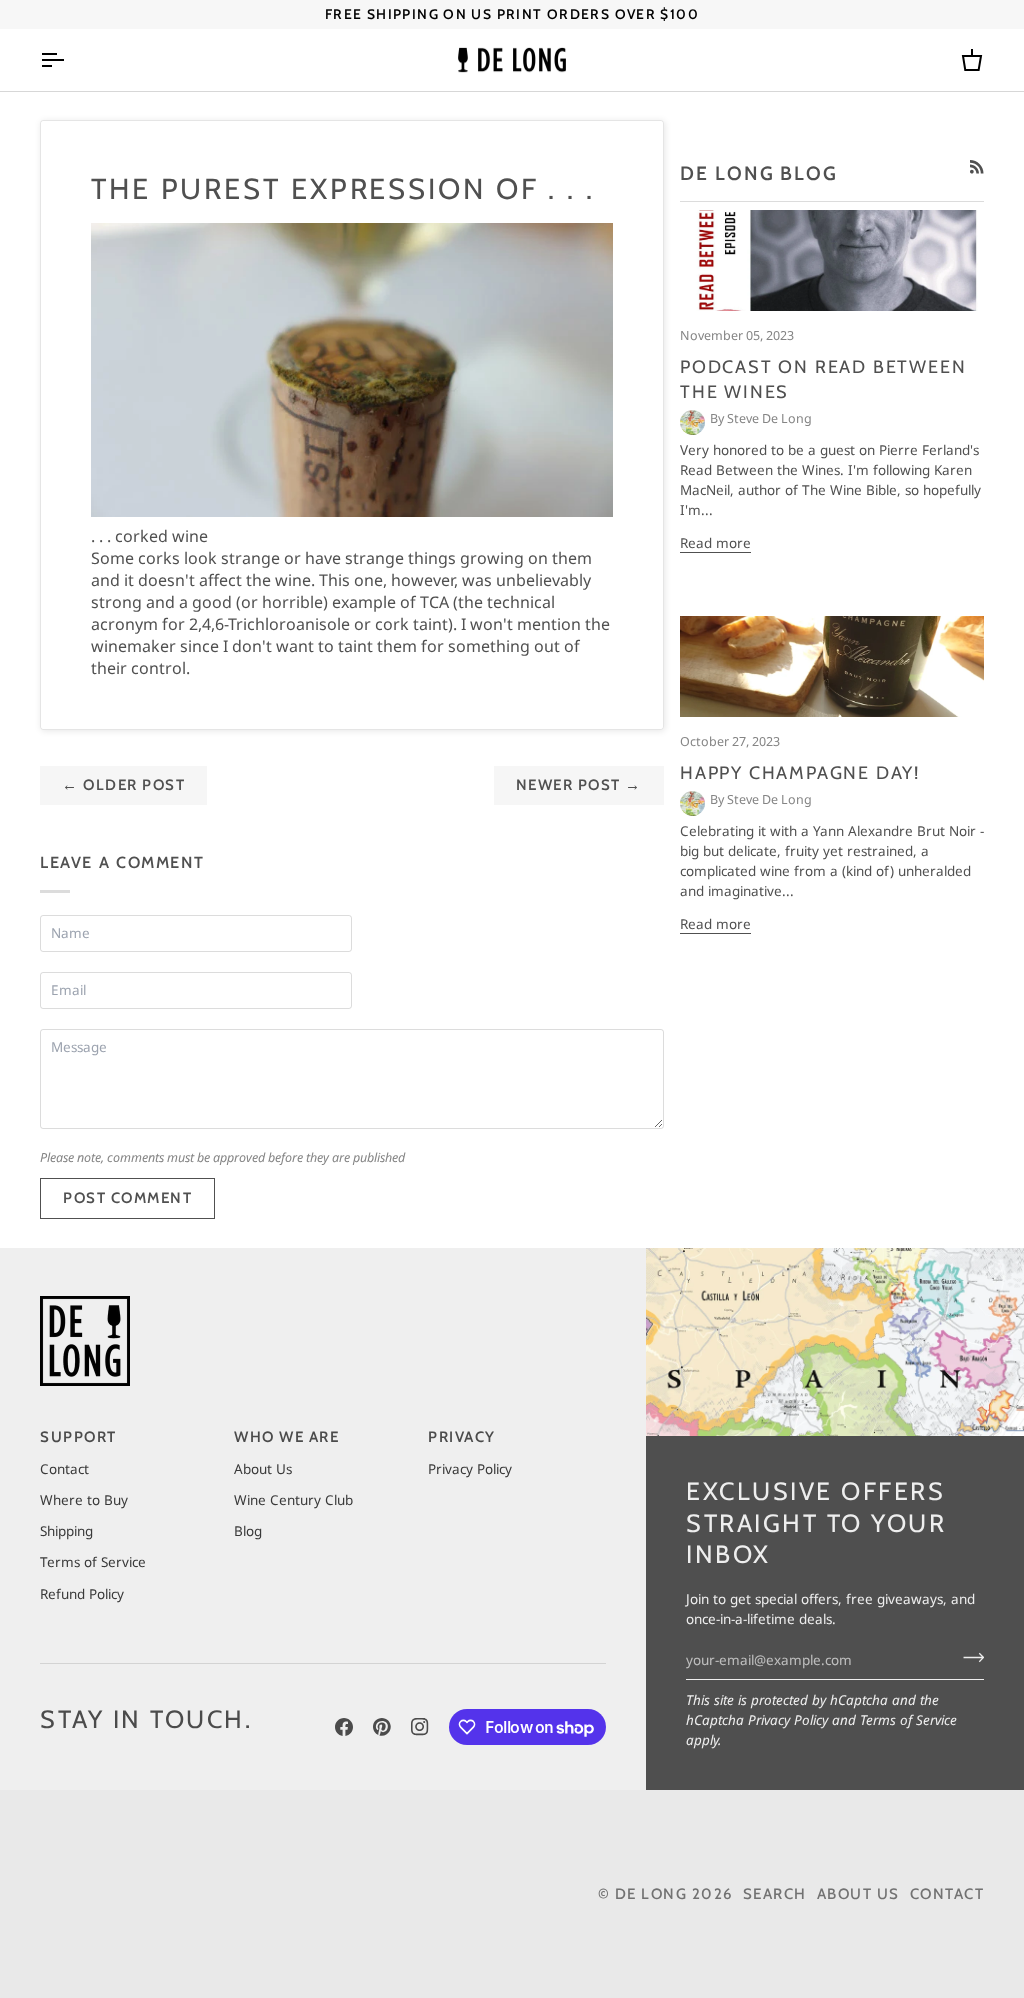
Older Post (123, 785)
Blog (248, 1531)
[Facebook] (344, 1727)
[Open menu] (70, 60)
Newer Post (579, 785)
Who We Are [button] (286, 1437)
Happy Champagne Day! (800, 773)
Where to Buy (84, 1500)
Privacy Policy (788, 1720)
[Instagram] (420, 1727)
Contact (64, 1469)
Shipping (66, 1531)
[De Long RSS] (977, 167)
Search (775, 1894)
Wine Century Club (293, 1500)
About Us (263, 1469)
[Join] (967, 1657)
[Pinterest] (382, 1727)
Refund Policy (82, 1594)
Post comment (127, 1198)
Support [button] (78, 1437)
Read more (715, 543)
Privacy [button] (462, 1437)
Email (74, 1010)
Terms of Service (908, 1720)
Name (73, 953)
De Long (651, 1894)
